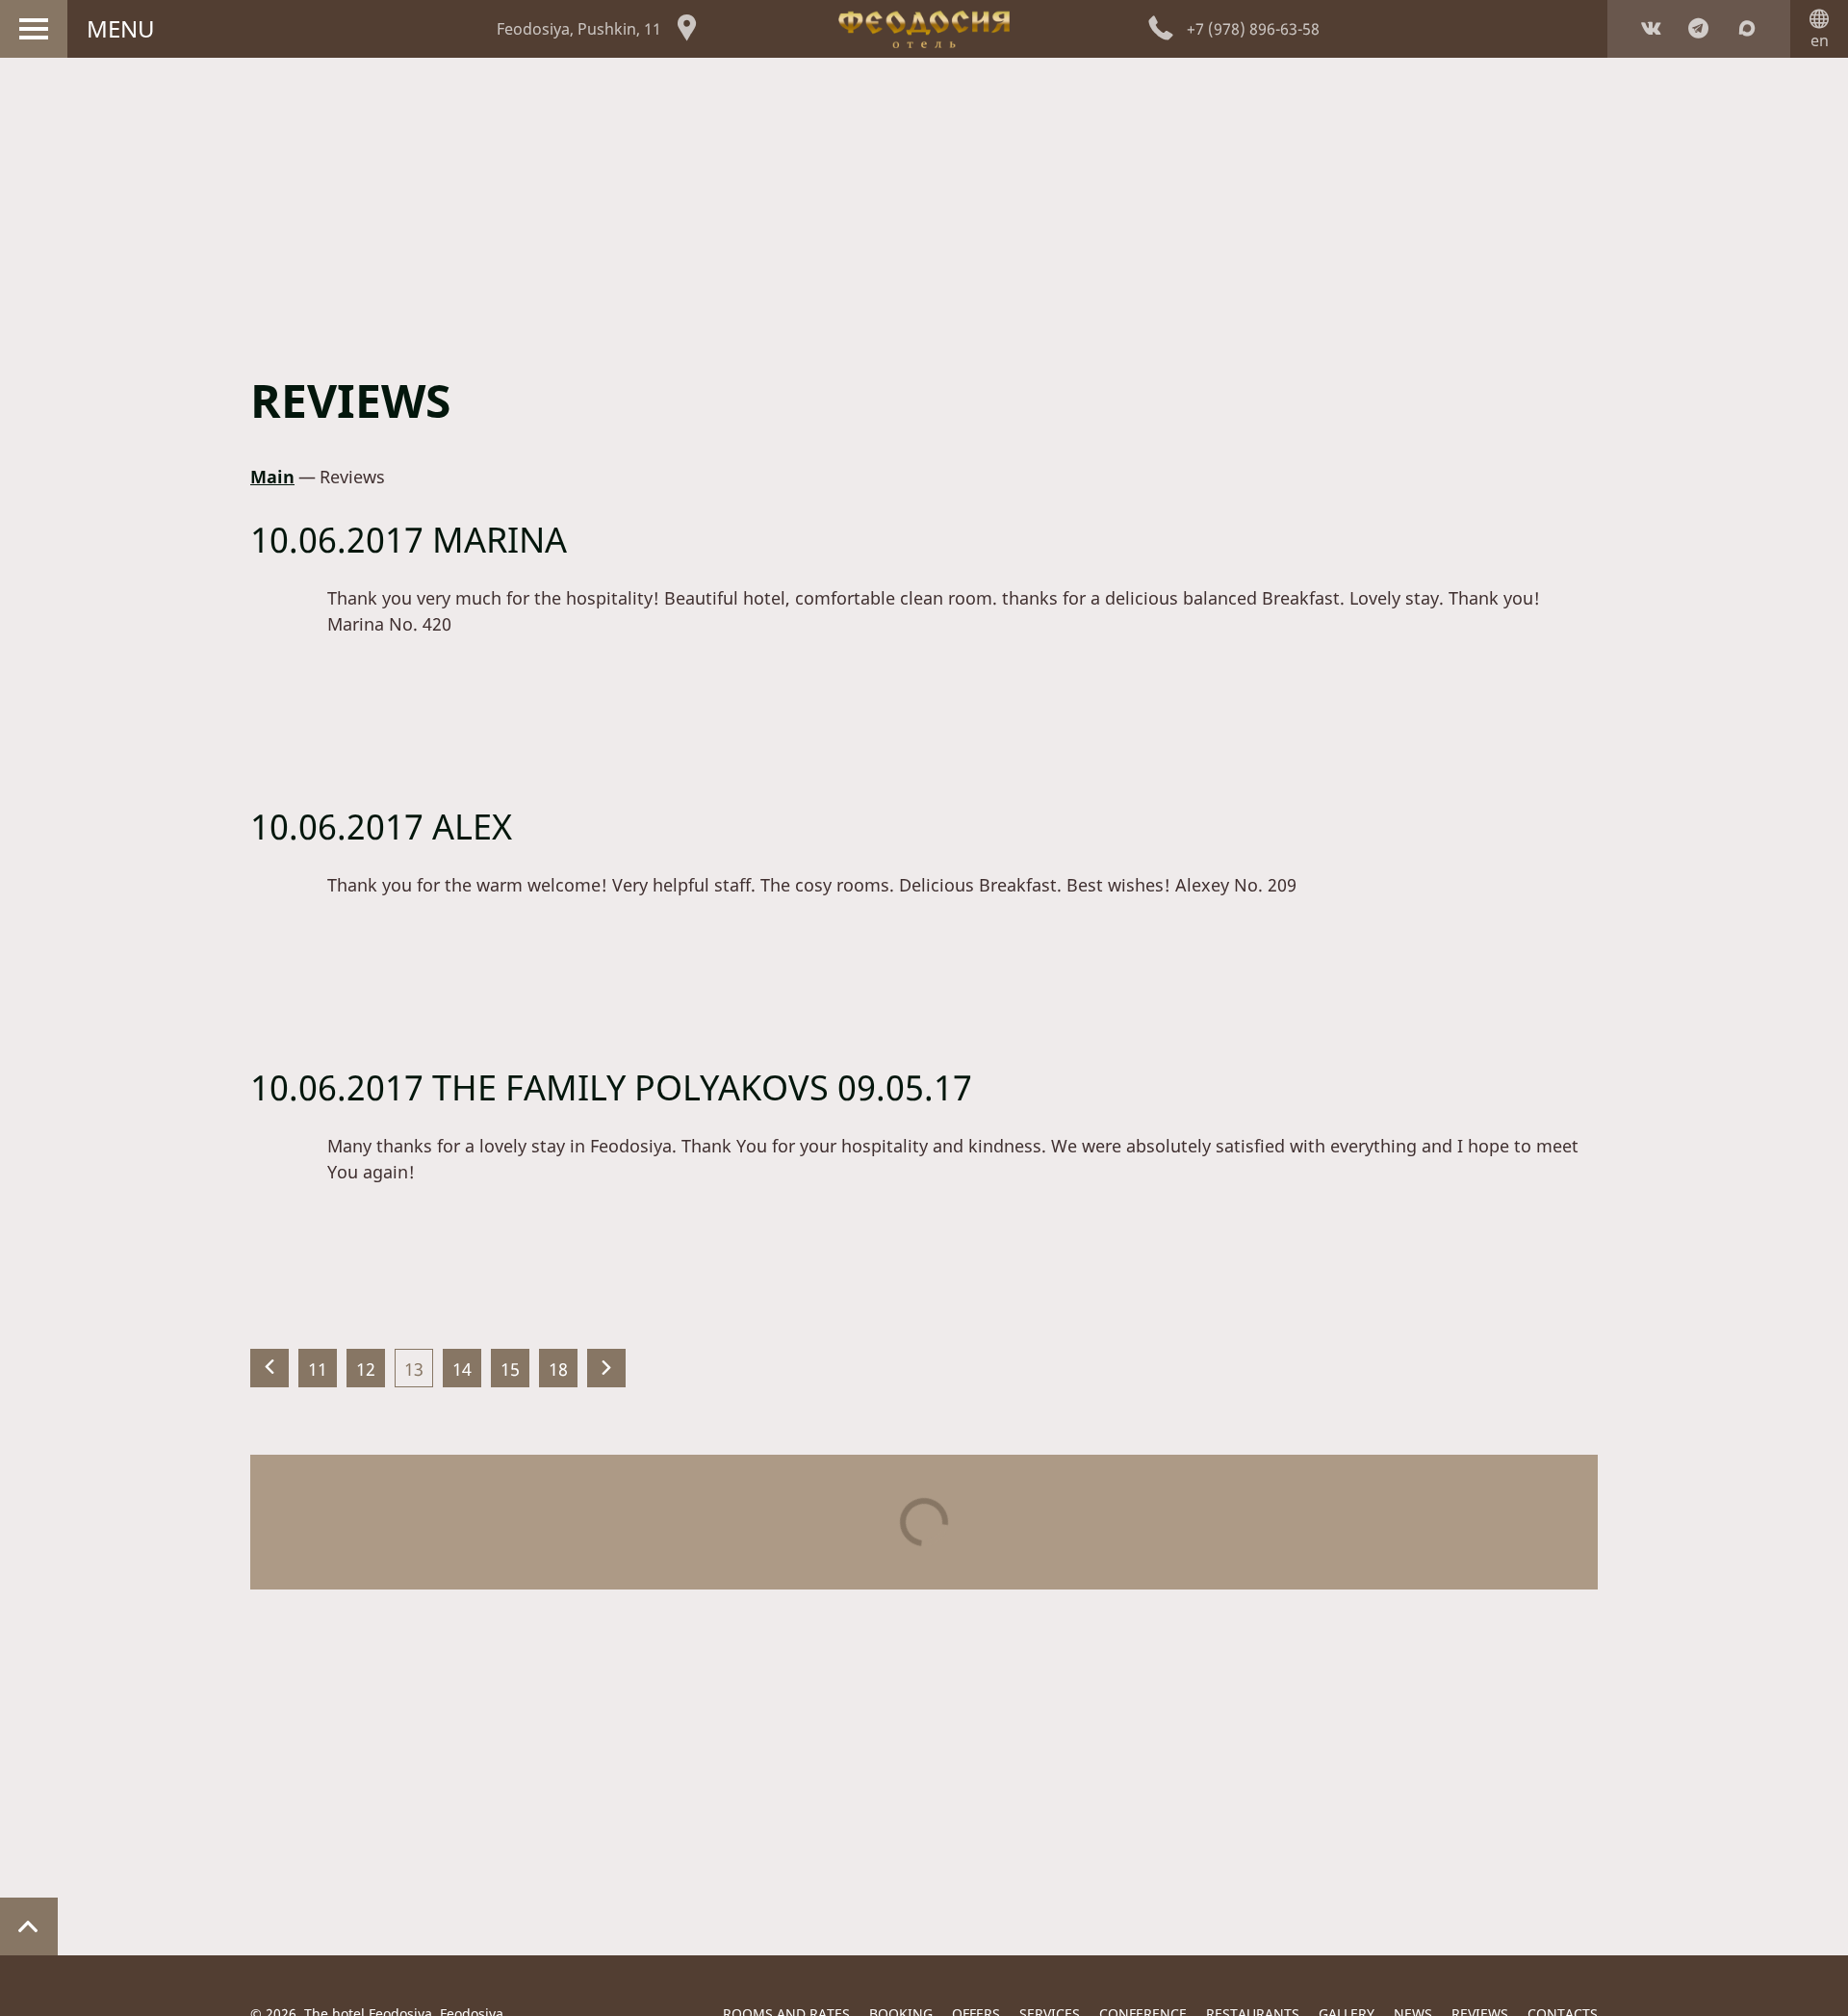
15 (510, 1369)
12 (366, 1369)
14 (462, 1369)
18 (558, 1369)
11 (318, 1369)
